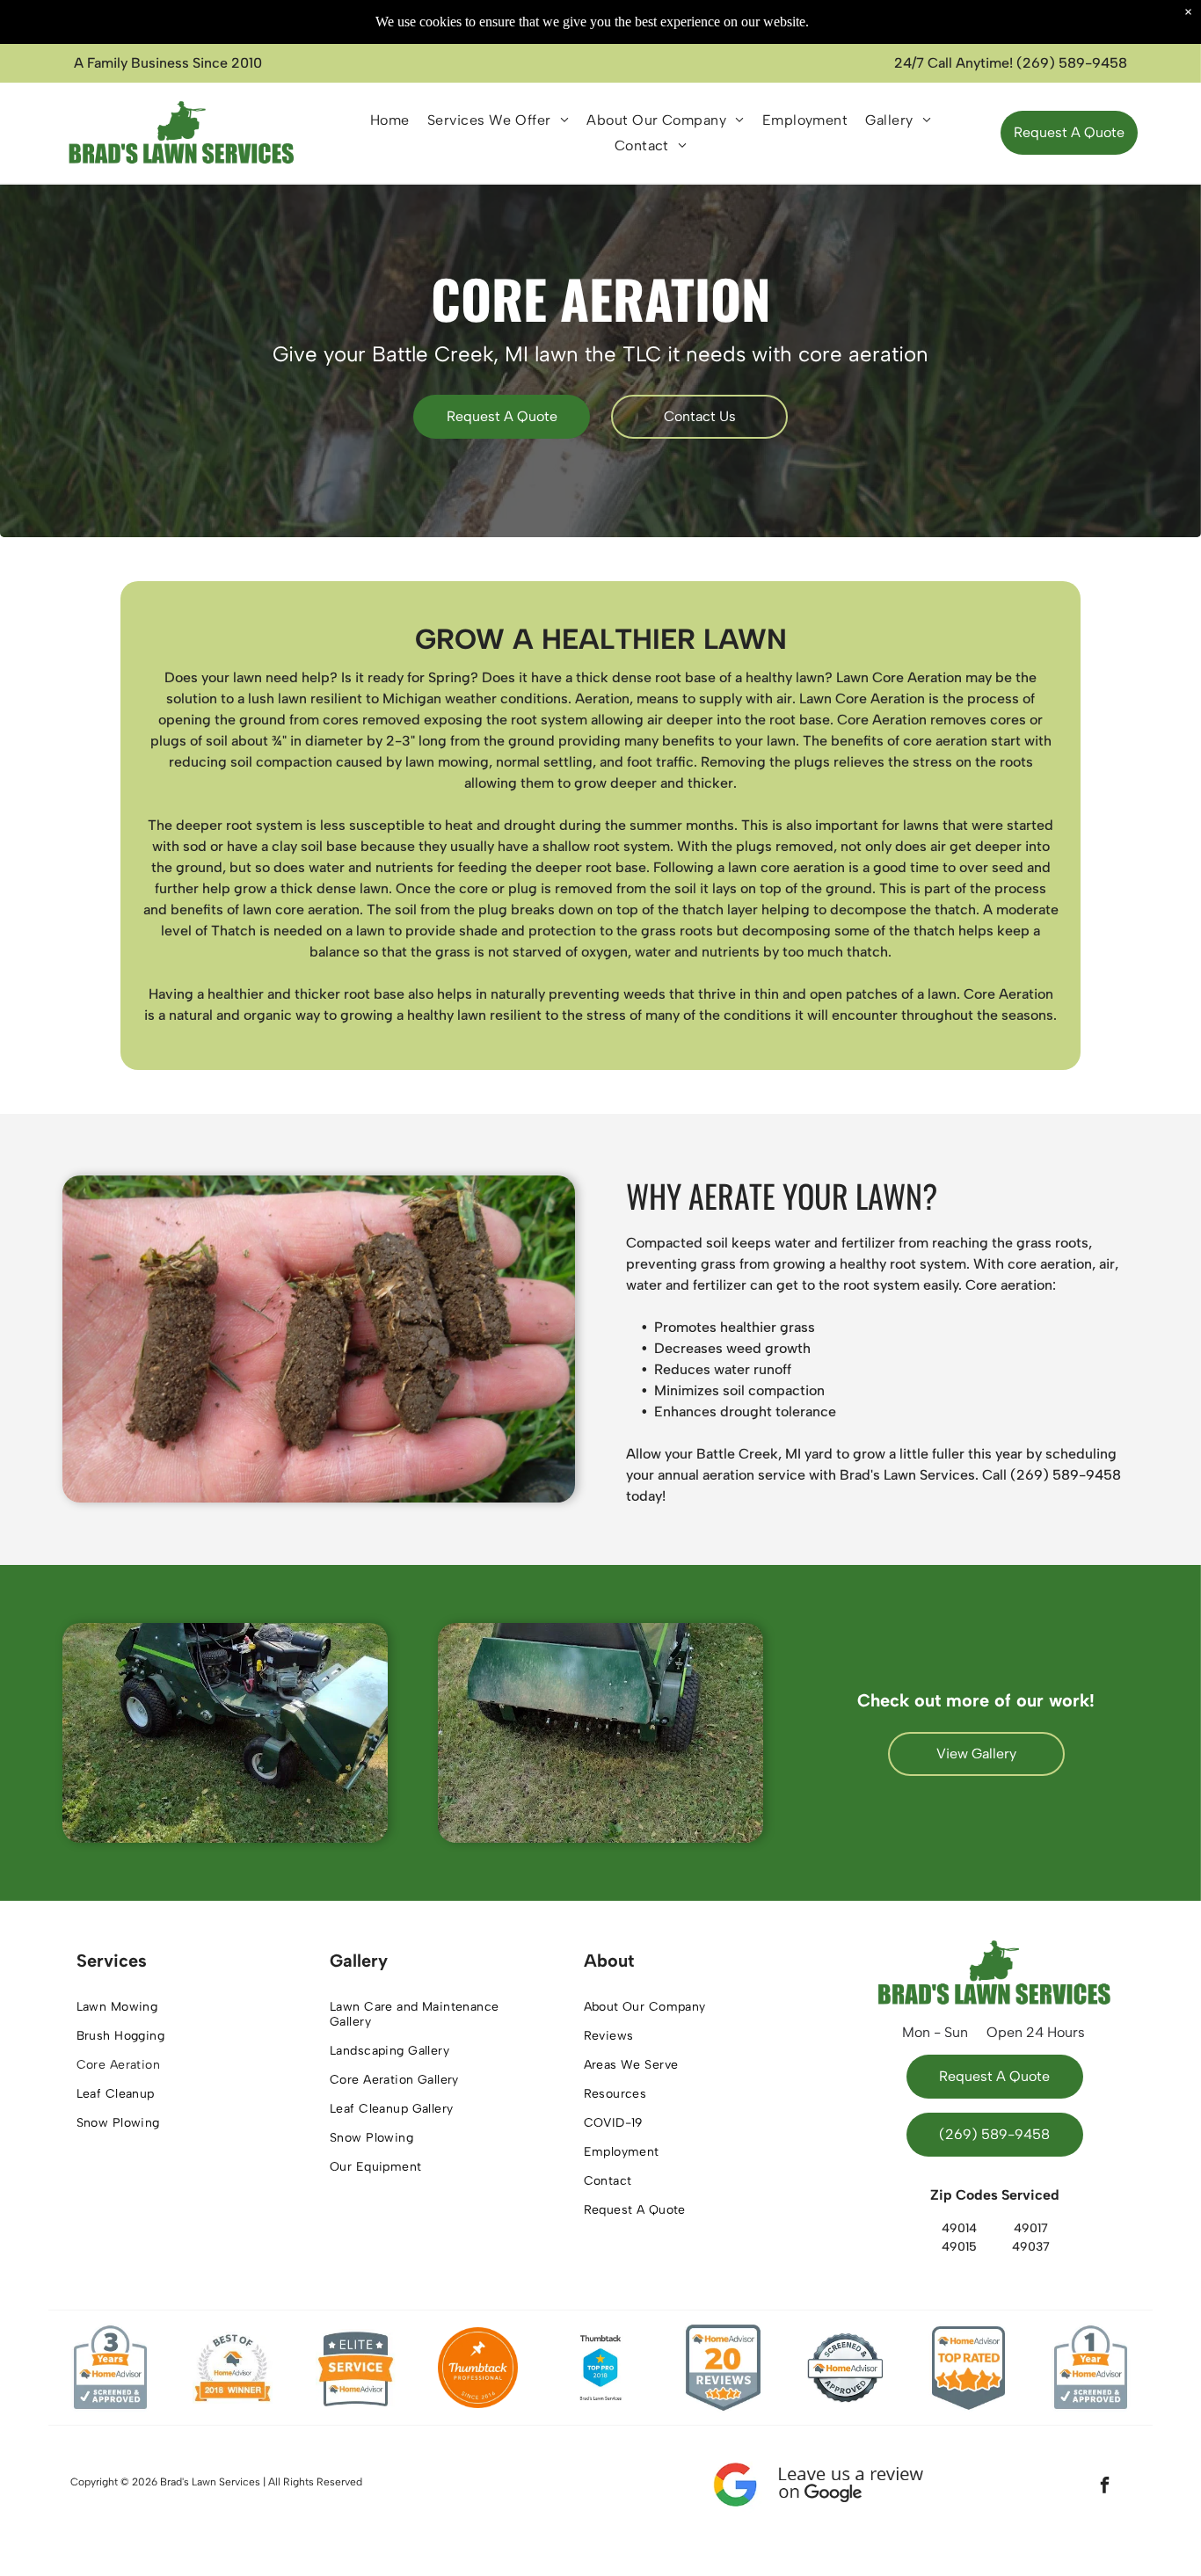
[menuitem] (390, 119)
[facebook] (1104, 2488)
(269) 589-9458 (1072, 63)
